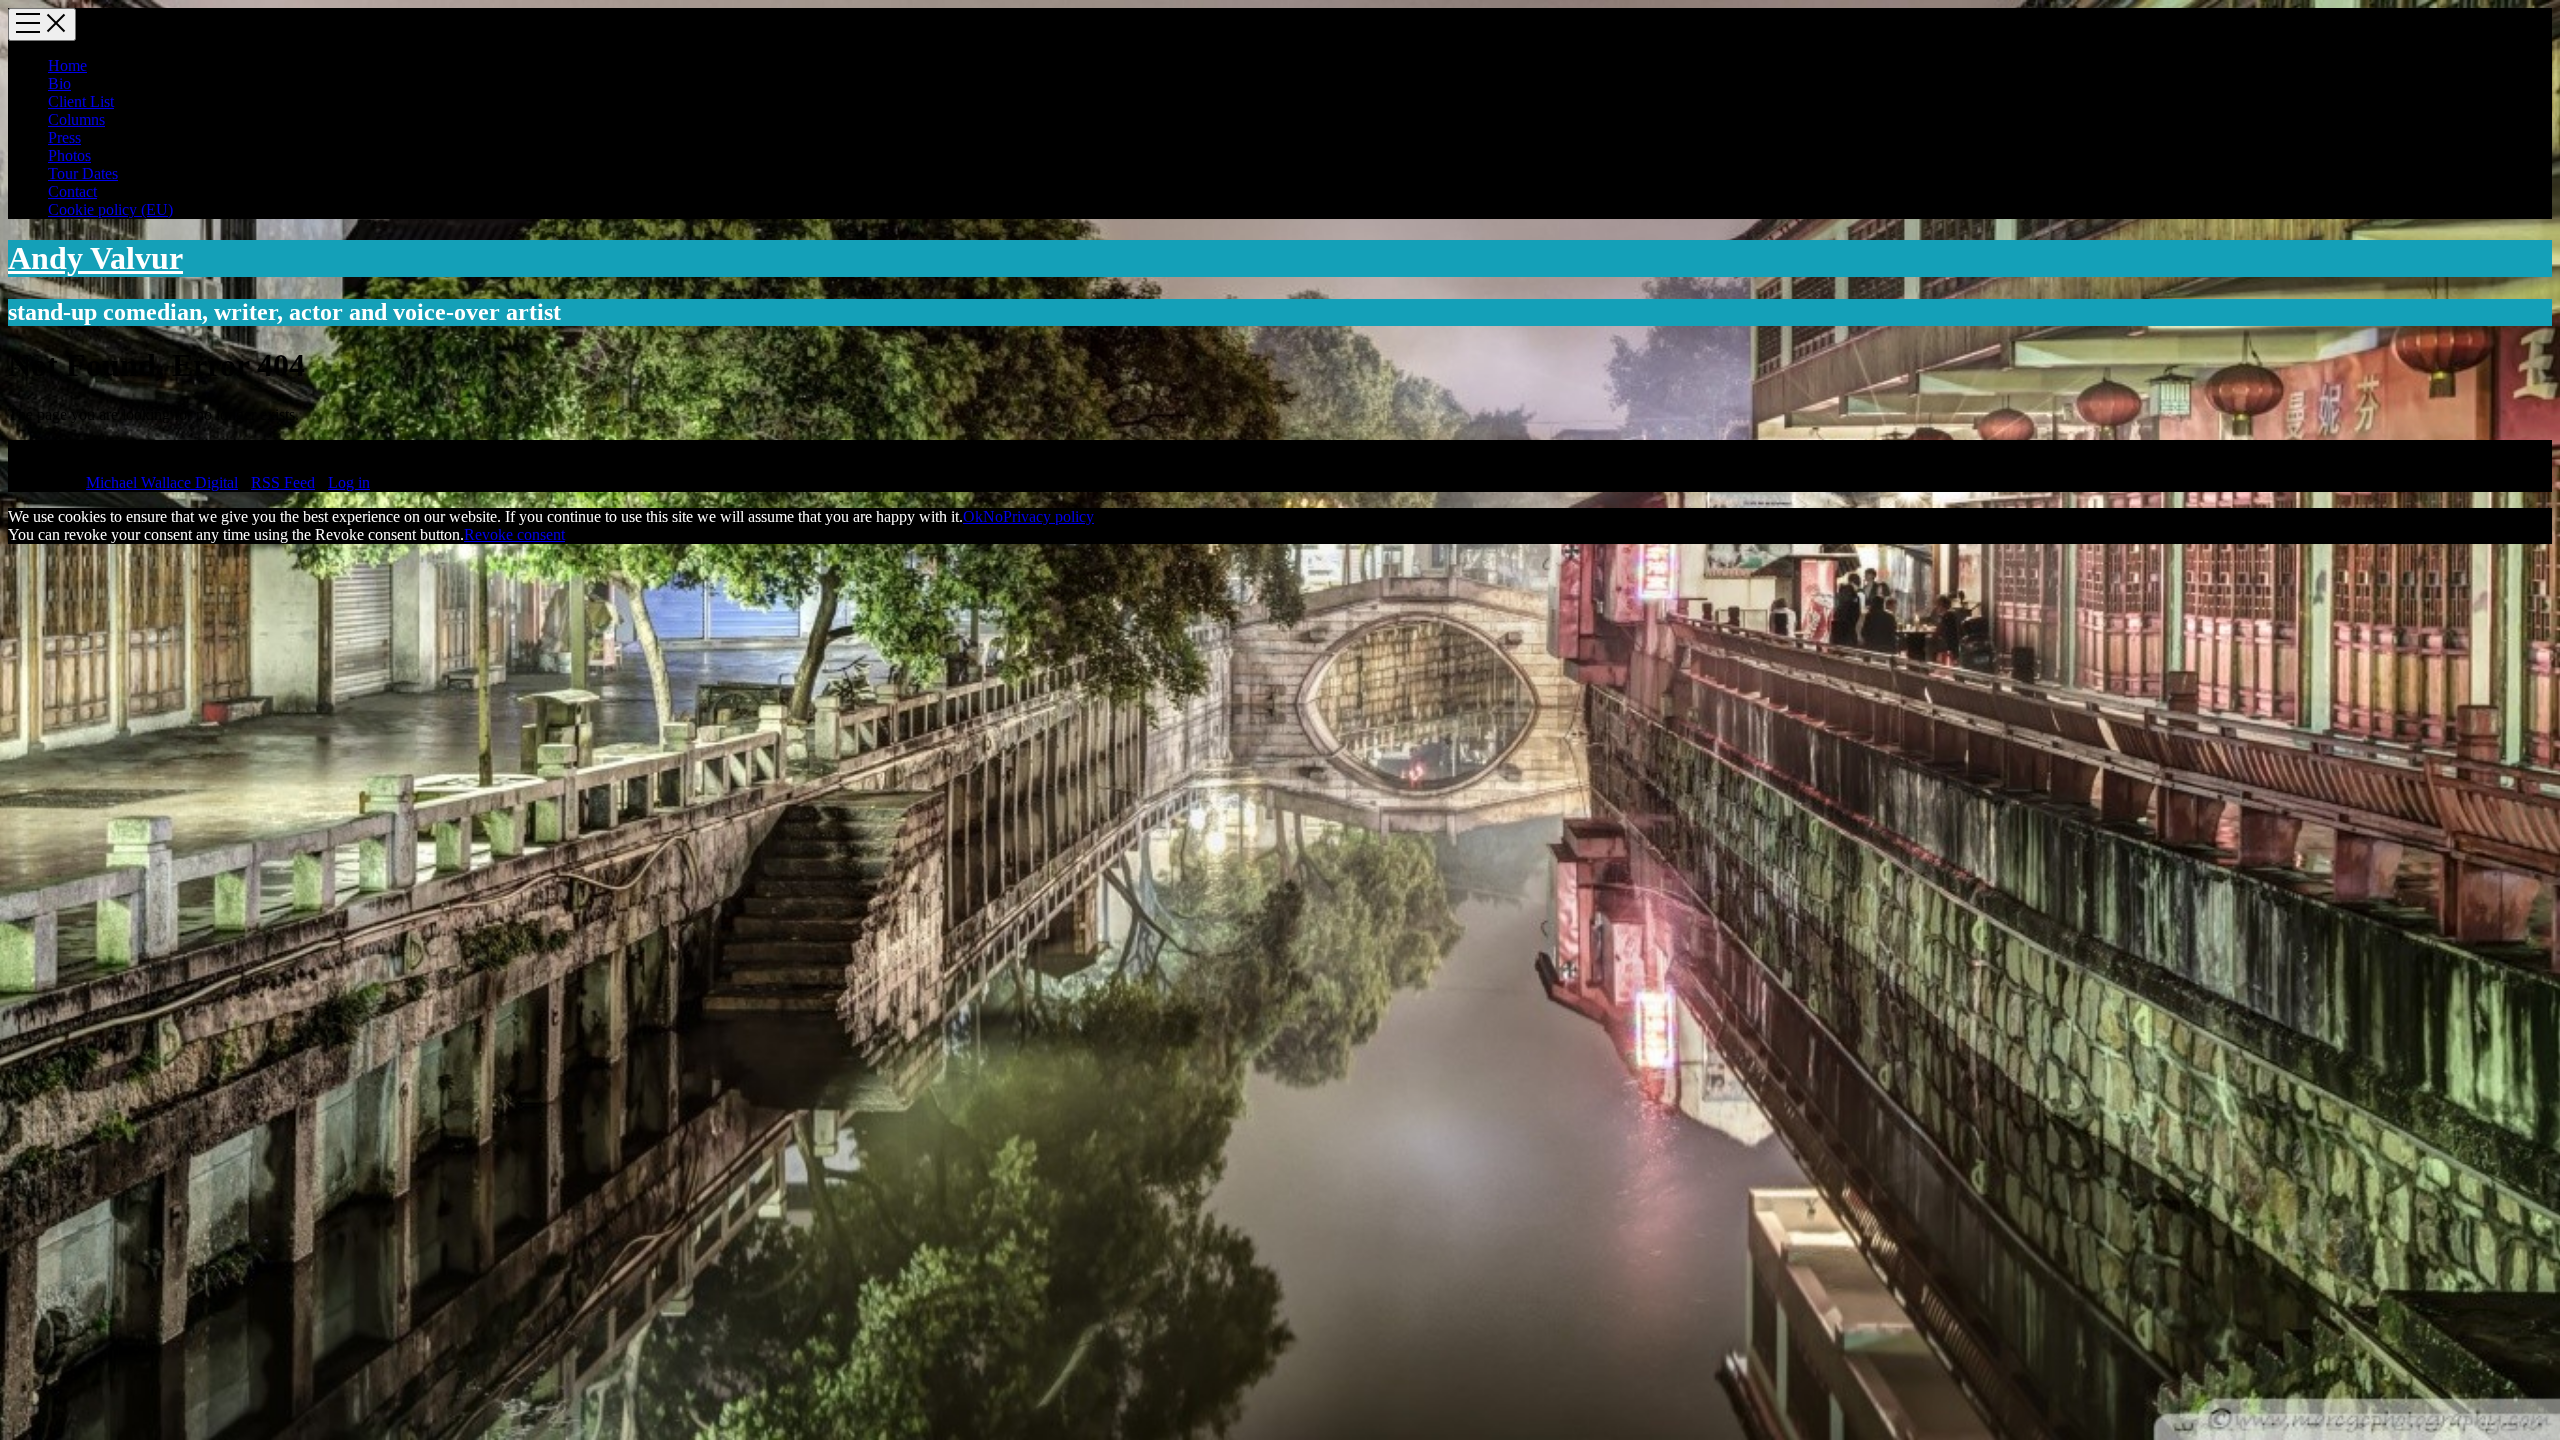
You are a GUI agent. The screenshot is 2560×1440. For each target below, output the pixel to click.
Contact (72, 191)
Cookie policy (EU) (110, 209)
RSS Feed (283, 482)
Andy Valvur (95, 258)
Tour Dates (83, 173)
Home (67, 65)
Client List (81, 101)
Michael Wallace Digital (162, 482)
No (993, 516)
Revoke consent (514, 534)
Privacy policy (1048, 516)
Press (64, 137)
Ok (973, 516)
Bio (59, 83)
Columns (76, 119)
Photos (69, 155)
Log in (349, 482)
